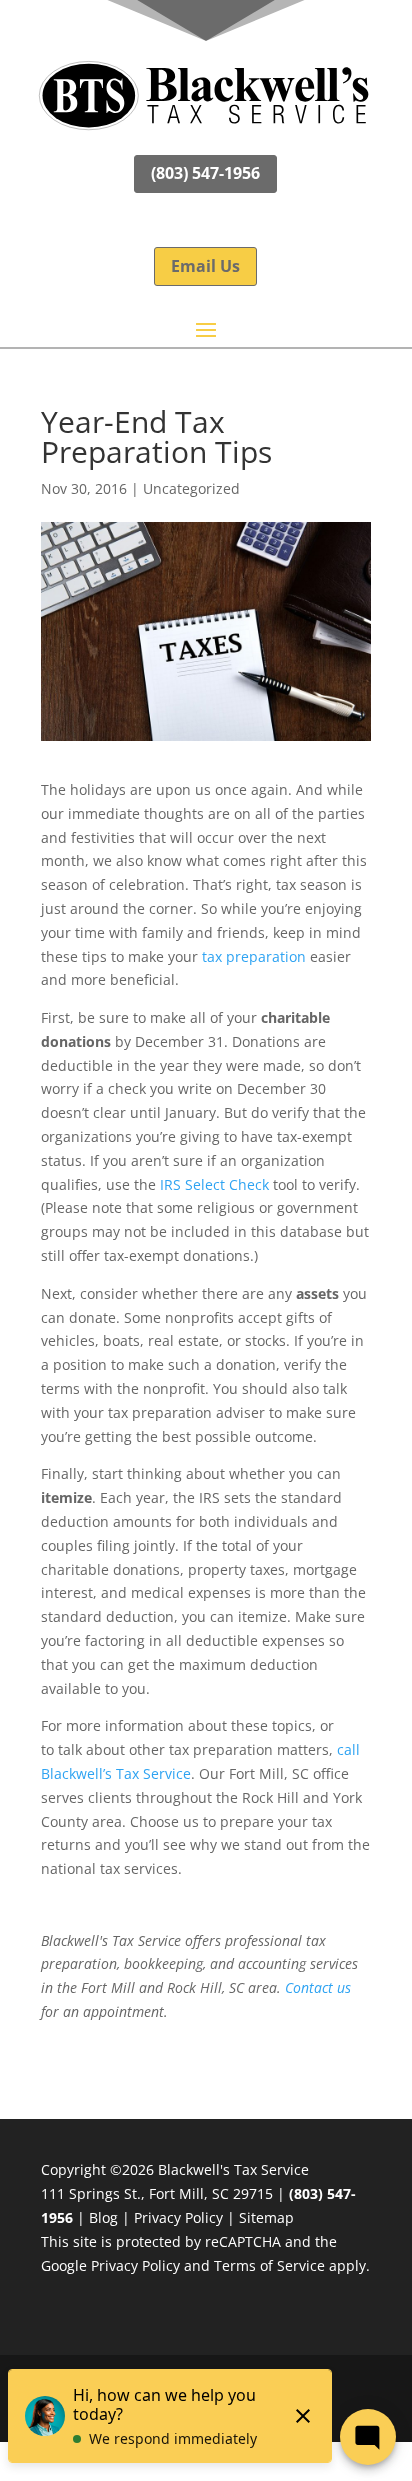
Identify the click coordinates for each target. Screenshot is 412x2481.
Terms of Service (269, 2265)
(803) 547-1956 (205, 173)
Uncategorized (191, 488)
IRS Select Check (214, 1184)
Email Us (205, 266)
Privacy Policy (178, 2217)
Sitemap (266, 2217)
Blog (103, 2217)
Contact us (318, 1987)
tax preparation (254, 956)
